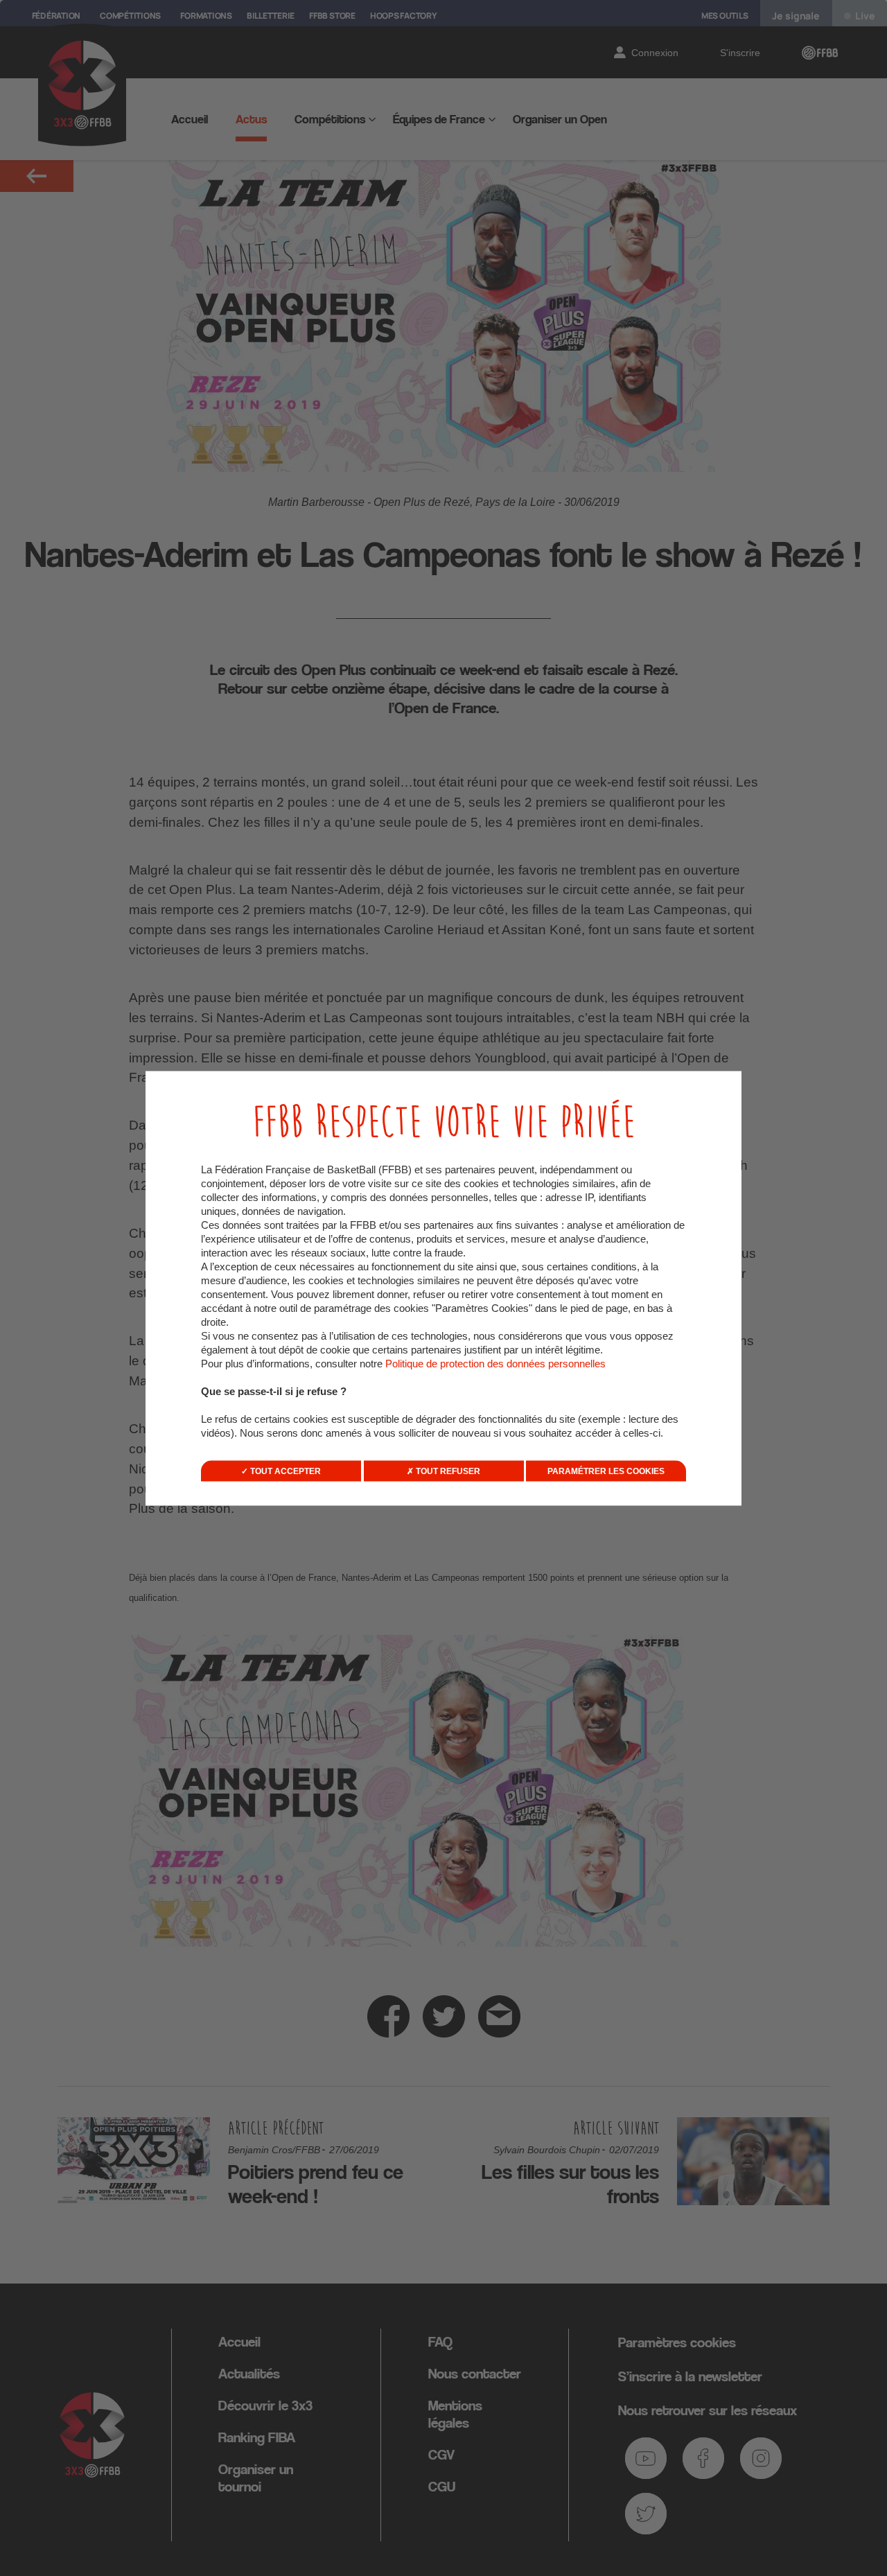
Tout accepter (284, 1471)
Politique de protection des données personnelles (495, 1363)
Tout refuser (447, 1471)
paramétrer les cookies (606, 1471)
